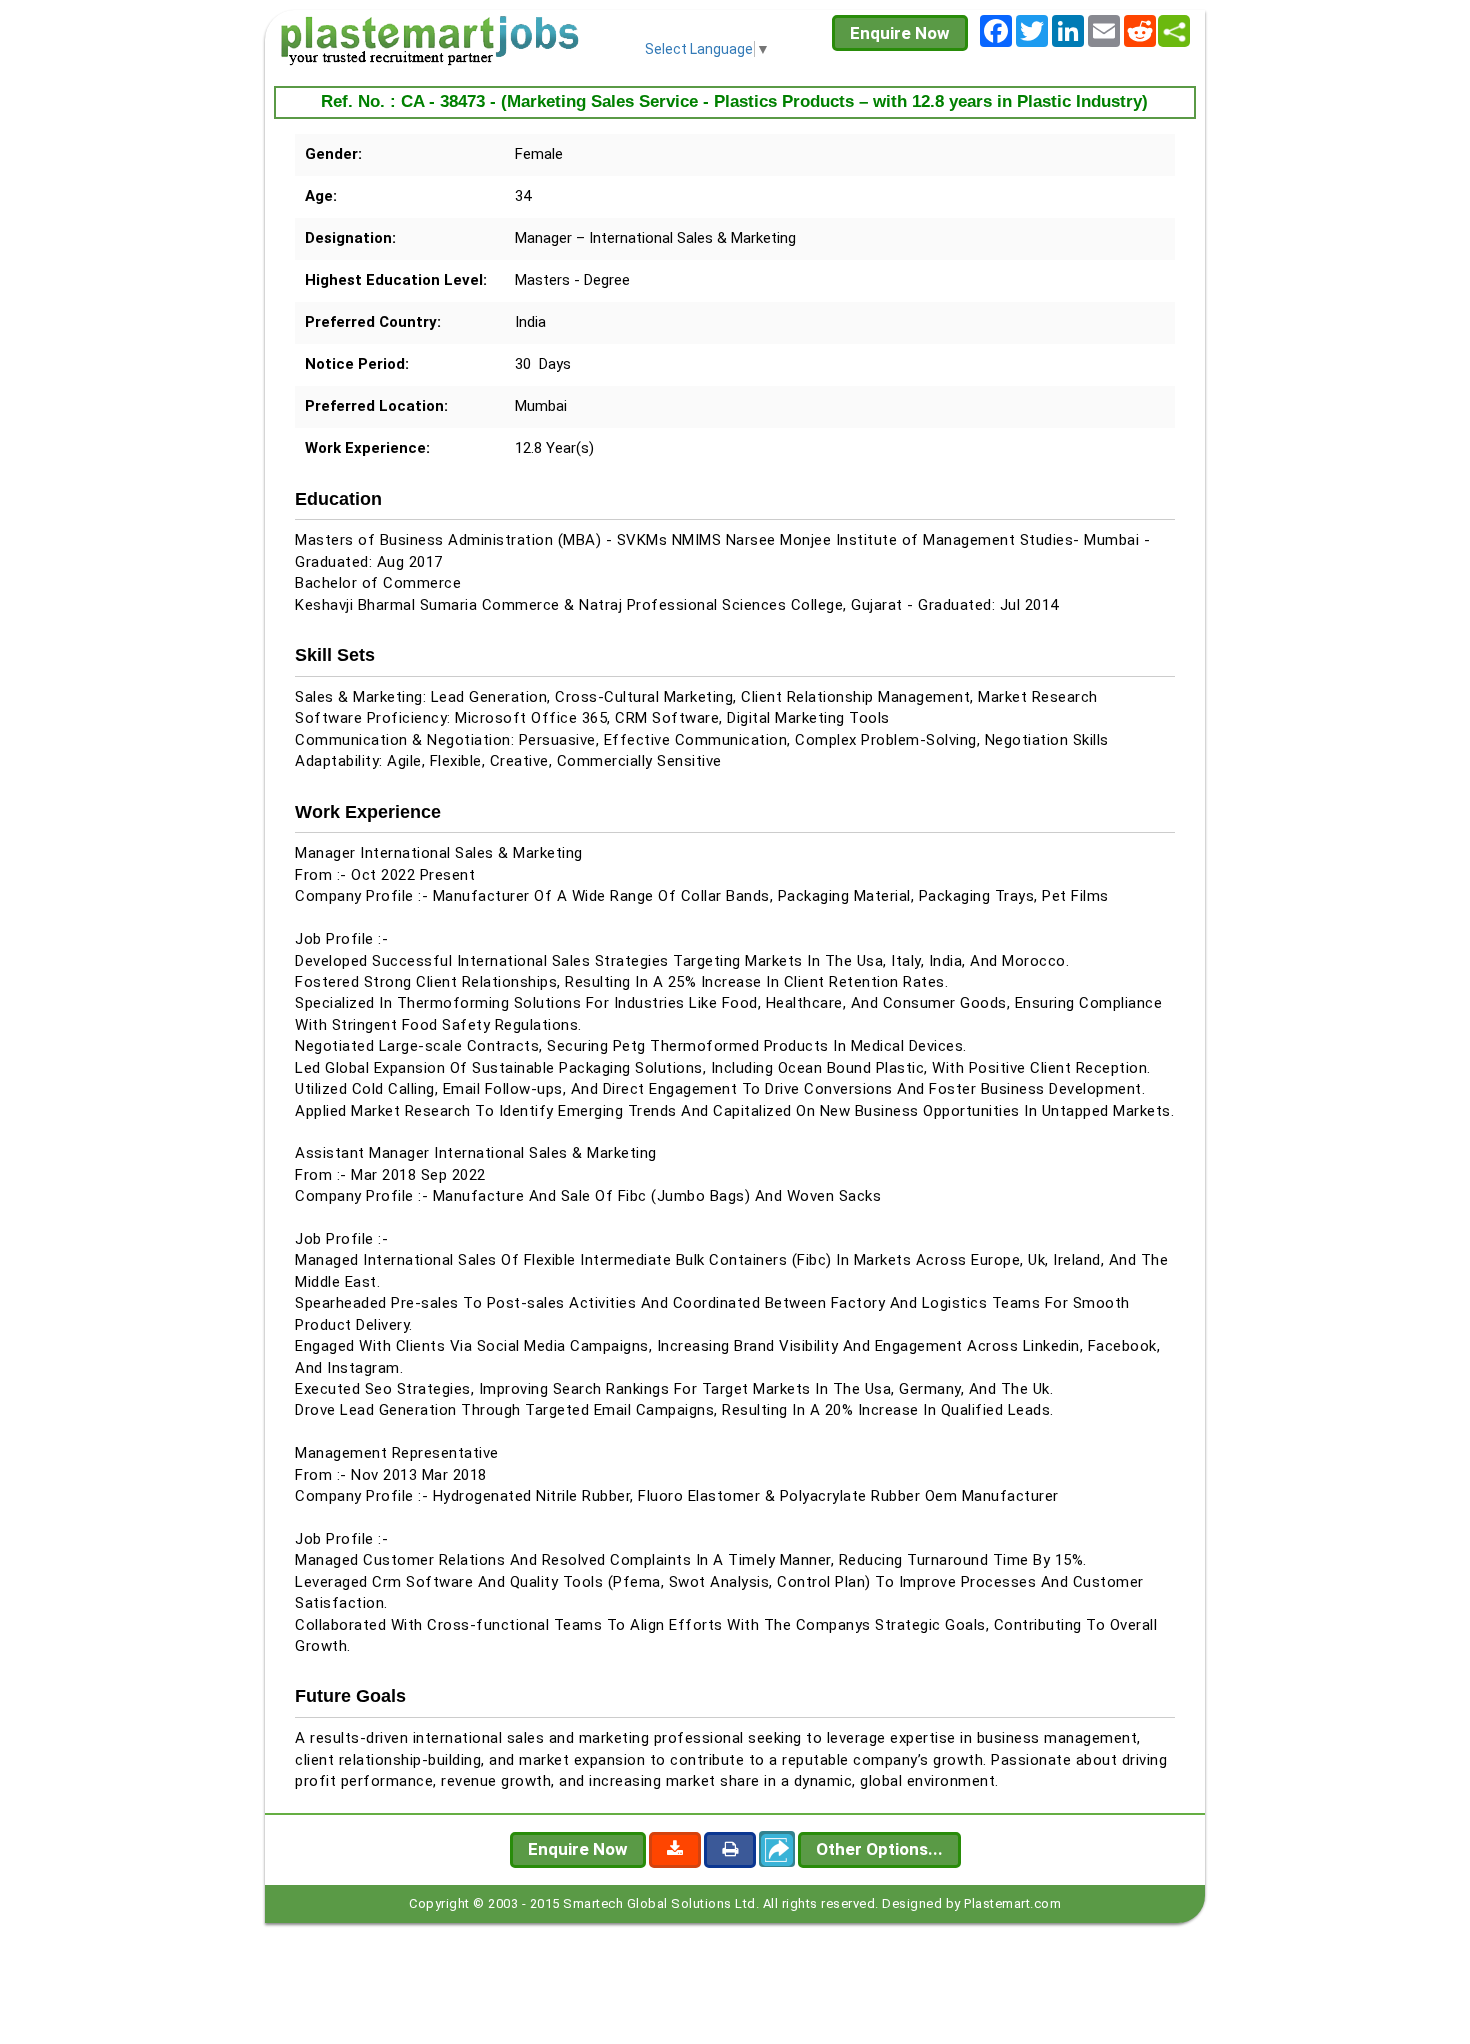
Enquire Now (900, 33)
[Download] (675, 1850)
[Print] (730, 1850)
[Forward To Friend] (777, 1849)
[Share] (1174, 31)
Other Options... (879, 1849)
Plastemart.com (1012, 1903)
